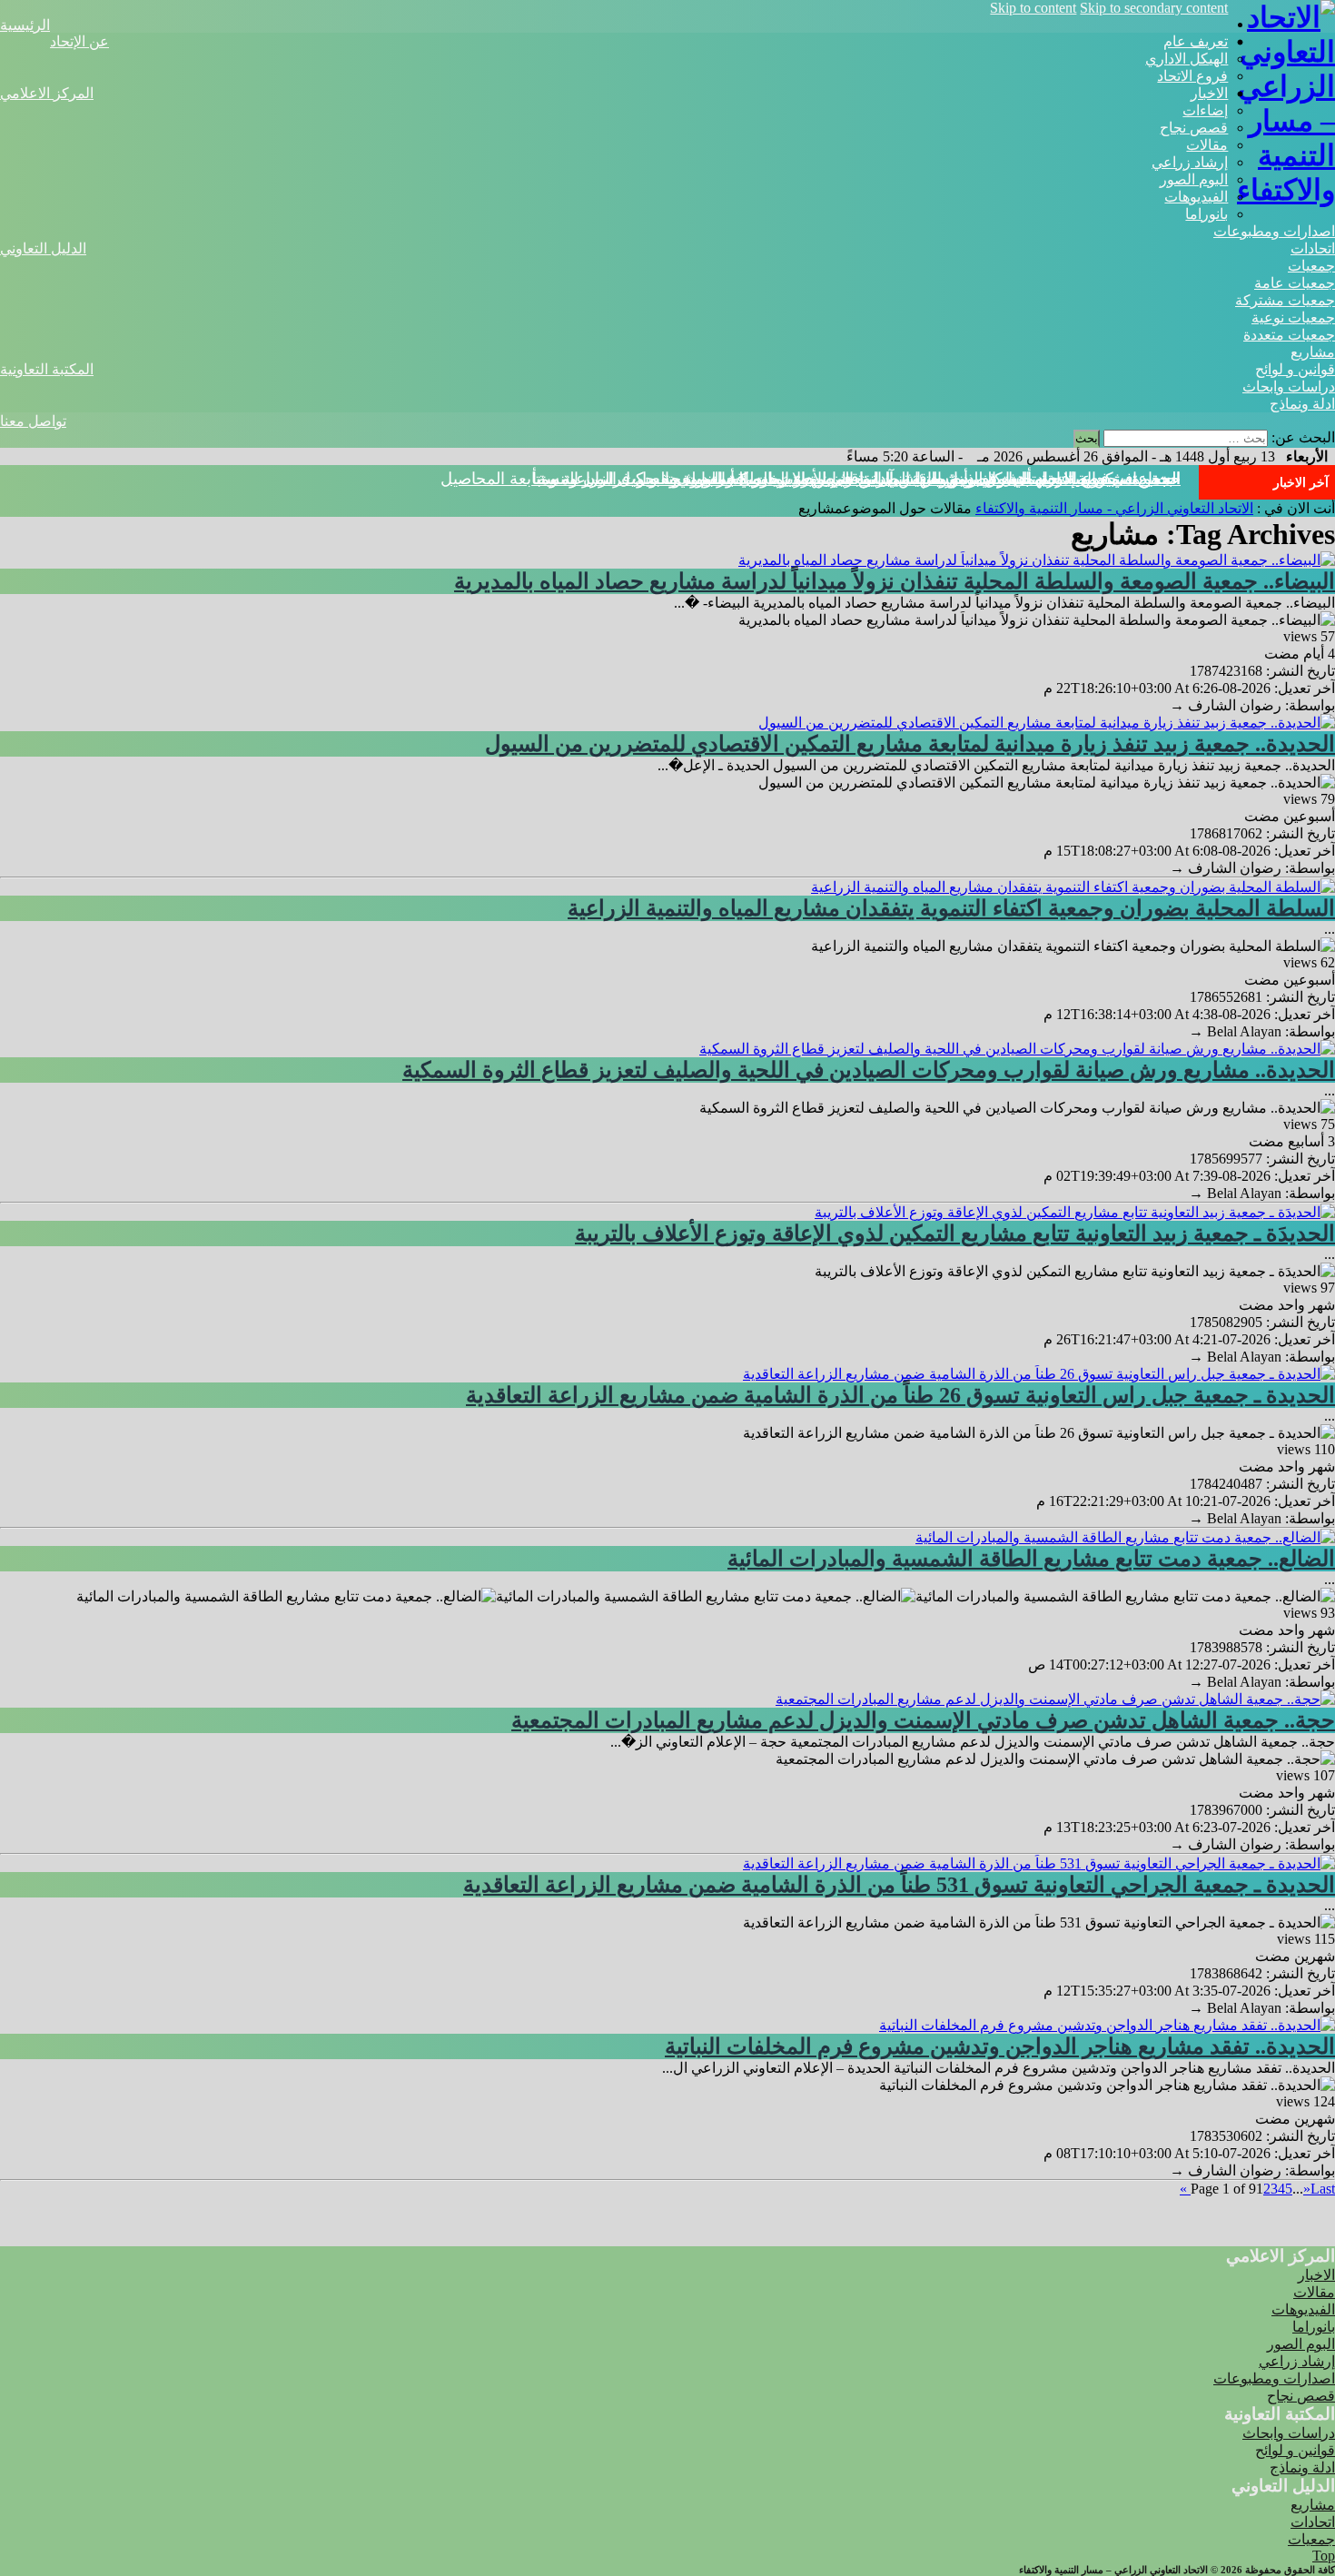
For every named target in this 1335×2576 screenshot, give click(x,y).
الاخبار (1209, 93)
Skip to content (1033, 8)
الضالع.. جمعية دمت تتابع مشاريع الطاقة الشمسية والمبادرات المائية (1031, 1559)
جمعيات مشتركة (1285, 300)
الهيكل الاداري (1187, 59)
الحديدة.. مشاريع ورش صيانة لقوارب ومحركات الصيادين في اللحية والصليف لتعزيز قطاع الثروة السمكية (869, 1070)
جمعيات (1311, 266)
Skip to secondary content (1154, 8)
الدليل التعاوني (43, 248)
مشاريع (1313, 352)
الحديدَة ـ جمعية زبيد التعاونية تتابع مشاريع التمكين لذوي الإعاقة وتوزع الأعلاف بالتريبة (955, 1234)
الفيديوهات (1196, 197)
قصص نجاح (1194, 128)
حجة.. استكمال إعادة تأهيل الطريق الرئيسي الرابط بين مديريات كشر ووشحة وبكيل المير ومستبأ (856, 479)
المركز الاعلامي (47, 93)
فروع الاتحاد (1192, 76)
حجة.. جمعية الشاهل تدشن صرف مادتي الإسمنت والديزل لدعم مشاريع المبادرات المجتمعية (923, 1720)
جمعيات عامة (1295, 283)
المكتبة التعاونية (47, 369)
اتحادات (1313, 248)
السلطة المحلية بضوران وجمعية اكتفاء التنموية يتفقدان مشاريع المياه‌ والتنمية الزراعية (951, 908)
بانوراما (1206, 214)
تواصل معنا (33, 421)
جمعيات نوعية (1293, 317)
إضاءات (1205, 110)
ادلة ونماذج (1302, 404)
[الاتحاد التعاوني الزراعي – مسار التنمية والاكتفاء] (1281, 190)
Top (1324, 2556)
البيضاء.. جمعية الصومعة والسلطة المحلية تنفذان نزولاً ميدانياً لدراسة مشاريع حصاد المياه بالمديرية (895, 581)
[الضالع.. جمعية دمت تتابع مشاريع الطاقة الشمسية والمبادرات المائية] (1125, 1537)
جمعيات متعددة (1289, 335)
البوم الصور (1194, 179)
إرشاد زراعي (1190, 162)
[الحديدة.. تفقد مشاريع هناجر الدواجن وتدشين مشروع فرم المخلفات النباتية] (1107, 2025)
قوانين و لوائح (1295, 369)
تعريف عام (1196, 41)
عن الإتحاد (79, 41)
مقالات (1207, 145)
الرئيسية (25, 25)
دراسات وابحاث (1289, 386)
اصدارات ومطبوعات (1274, 231)
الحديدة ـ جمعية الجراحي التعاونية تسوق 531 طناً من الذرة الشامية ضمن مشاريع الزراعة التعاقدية (899, 1885)
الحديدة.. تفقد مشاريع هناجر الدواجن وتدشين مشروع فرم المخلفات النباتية (1000, 2046)
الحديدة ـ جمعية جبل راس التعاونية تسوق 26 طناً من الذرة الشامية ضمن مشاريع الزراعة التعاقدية (900, 1395)
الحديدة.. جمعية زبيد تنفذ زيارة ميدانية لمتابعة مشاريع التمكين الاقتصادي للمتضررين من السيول (910, 744)
